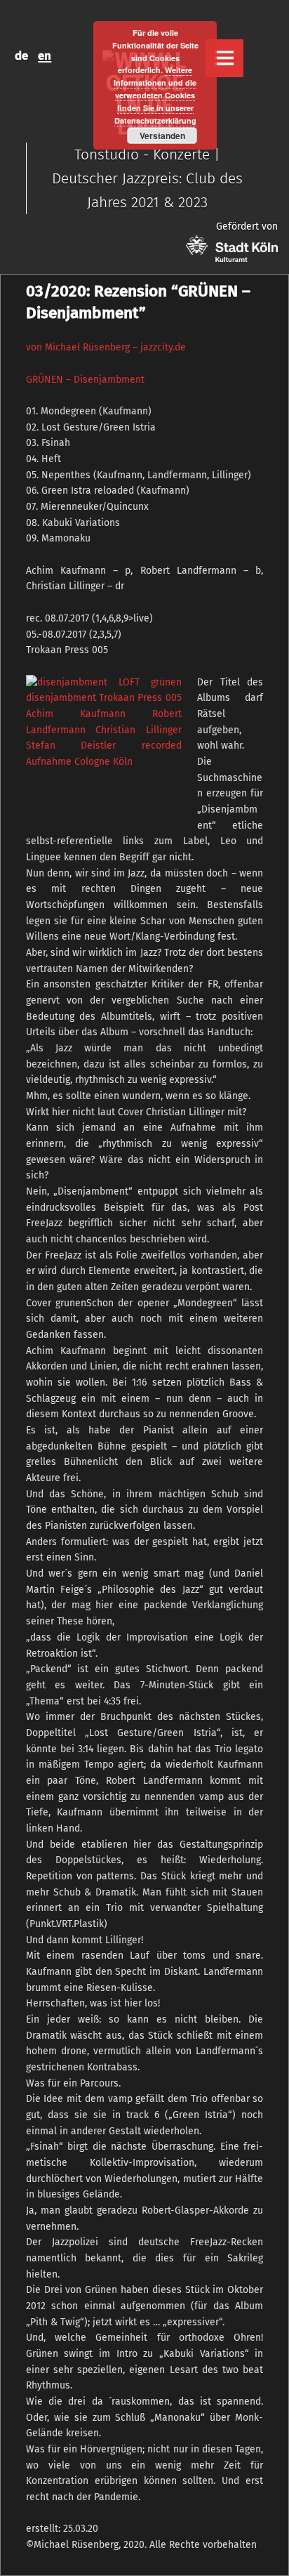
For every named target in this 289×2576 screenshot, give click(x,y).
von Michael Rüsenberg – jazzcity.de (106, 347)
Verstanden (162, 136)
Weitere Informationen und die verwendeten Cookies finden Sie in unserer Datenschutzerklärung (155, 95)
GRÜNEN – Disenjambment (85, 380)
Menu (224, 58)
